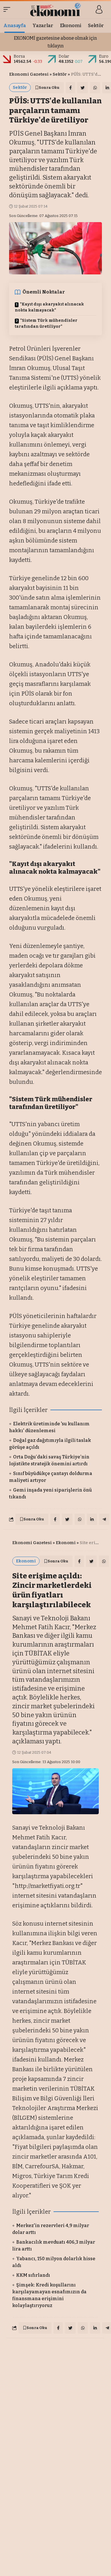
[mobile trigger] (8, 9)
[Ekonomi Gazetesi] (56, 9)
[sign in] (99, 9)
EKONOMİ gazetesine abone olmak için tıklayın (55, 42)
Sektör (60, 74)
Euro (104, 56)
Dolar (64, 56)
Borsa (19, 56)
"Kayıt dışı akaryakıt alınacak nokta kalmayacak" (49, 307)
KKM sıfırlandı (33, 2275)
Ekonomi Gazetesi (29, 74)
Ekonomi (66, 1543)
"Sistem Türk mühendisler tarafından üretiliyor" (46, 323)
